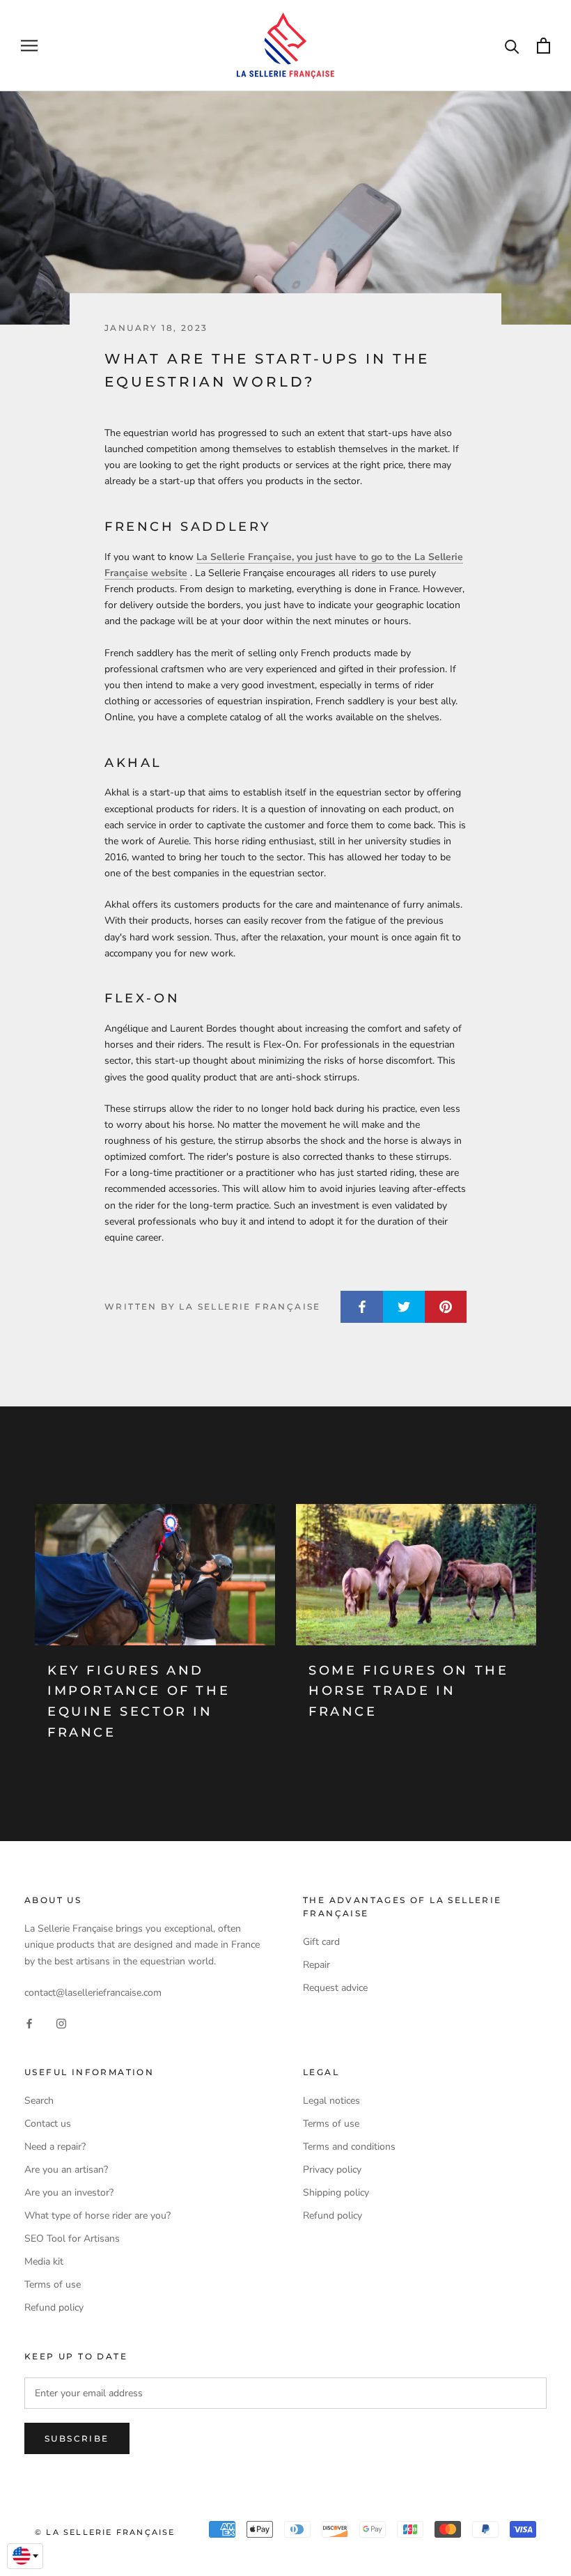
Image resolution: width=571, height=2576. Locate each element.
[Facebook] (29, 2023)
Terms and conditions (349, 2147)
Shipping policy (336, 2193)
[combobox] (25, 2556)
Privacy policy (332, 2170)
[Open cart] (543, 46)
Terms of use (53, 2284)
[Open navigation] (29, 46)
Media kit (44, 2261)
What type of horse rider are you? (97, 2216)
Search (39, 2101)
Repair (316, 1965)
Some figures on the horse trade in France (408, 1691)
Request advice (335, 1988)
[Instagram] (61, 2023)
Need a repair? (55, 2147)
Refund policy (54, 2307)
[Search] (512, 46)
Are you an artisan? (66, 2170)
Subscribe (77, 2438)
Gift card (321, 1942)
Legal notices (331, 2101)
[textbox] (25, 2556)
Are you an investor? (69, 2193)
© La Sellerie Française (105, 2532)
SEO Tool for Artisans (72, 2239)
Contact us (48, 2124)
